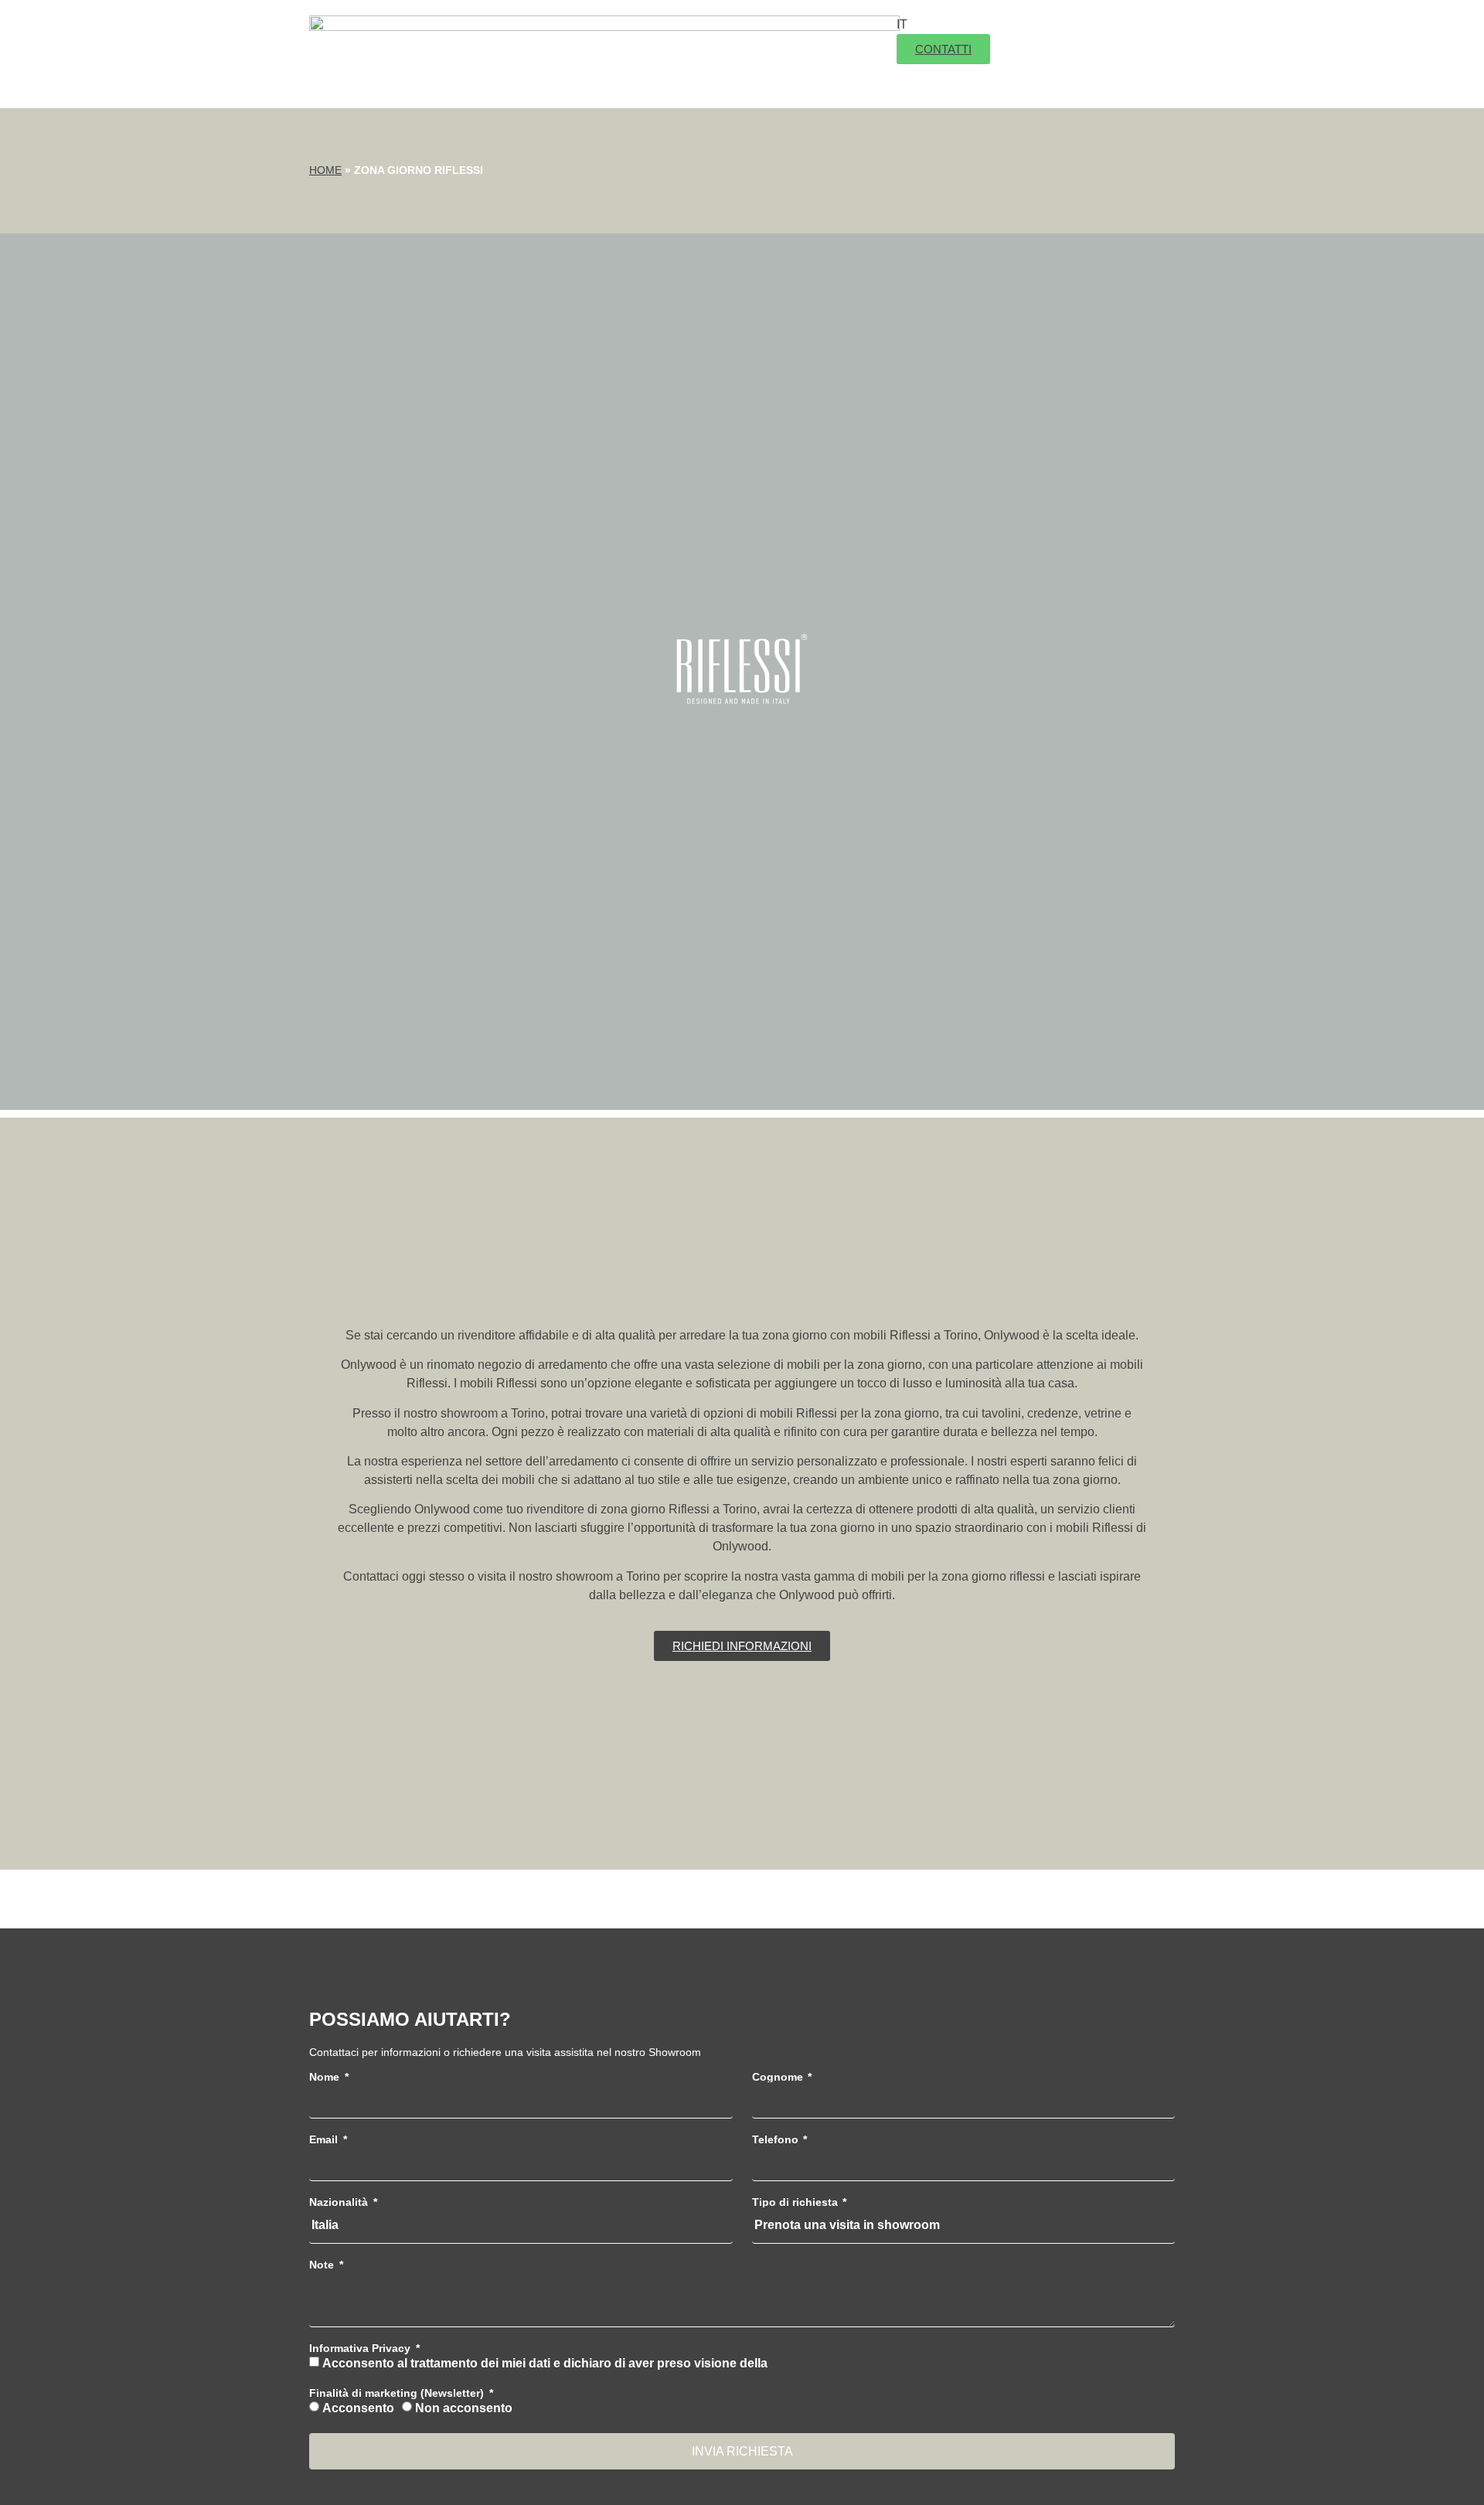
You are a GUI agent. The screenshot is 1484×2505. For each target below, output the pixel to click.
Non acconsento (464, 2408)
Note (323, 2265)
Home (325, 170)
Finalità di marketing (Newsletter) (398, 2393)
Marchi (820, 35)
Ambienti (727, 35)
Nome (326, 2077)
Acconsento (358, 2408)
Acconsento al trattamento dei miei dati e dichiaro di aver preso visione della (585, 2363)
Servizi (767, 73)
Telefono (777, 2139)
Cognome (779, 2077)
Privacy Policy (810, 2363)
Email (325, 2139)
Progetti (689, 73)
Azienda (647, 35)
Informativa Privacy (361, 2348)
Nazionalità (340, 2202)
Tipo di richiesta (796, 2202)
